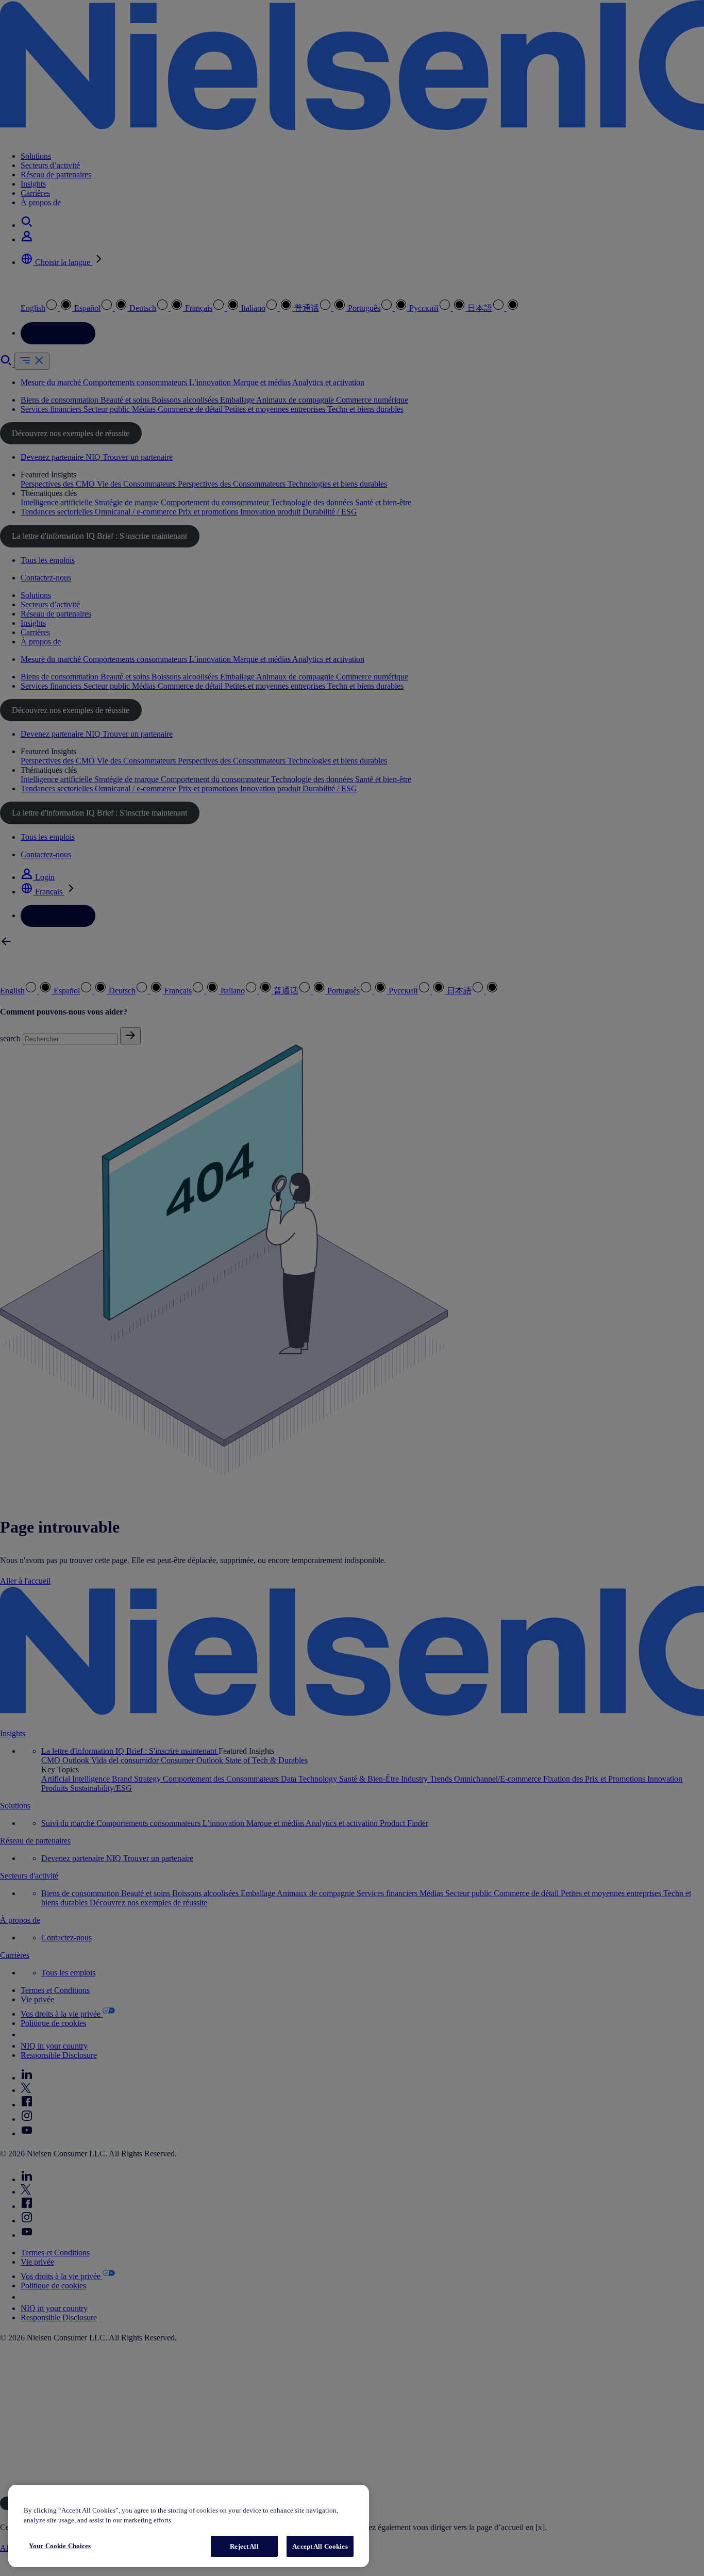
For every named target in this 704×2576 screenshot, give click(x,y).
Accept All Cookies (320, 2546)
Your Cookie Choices (60, 2546)
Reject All (244, 2546)
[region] (189, 2526)
